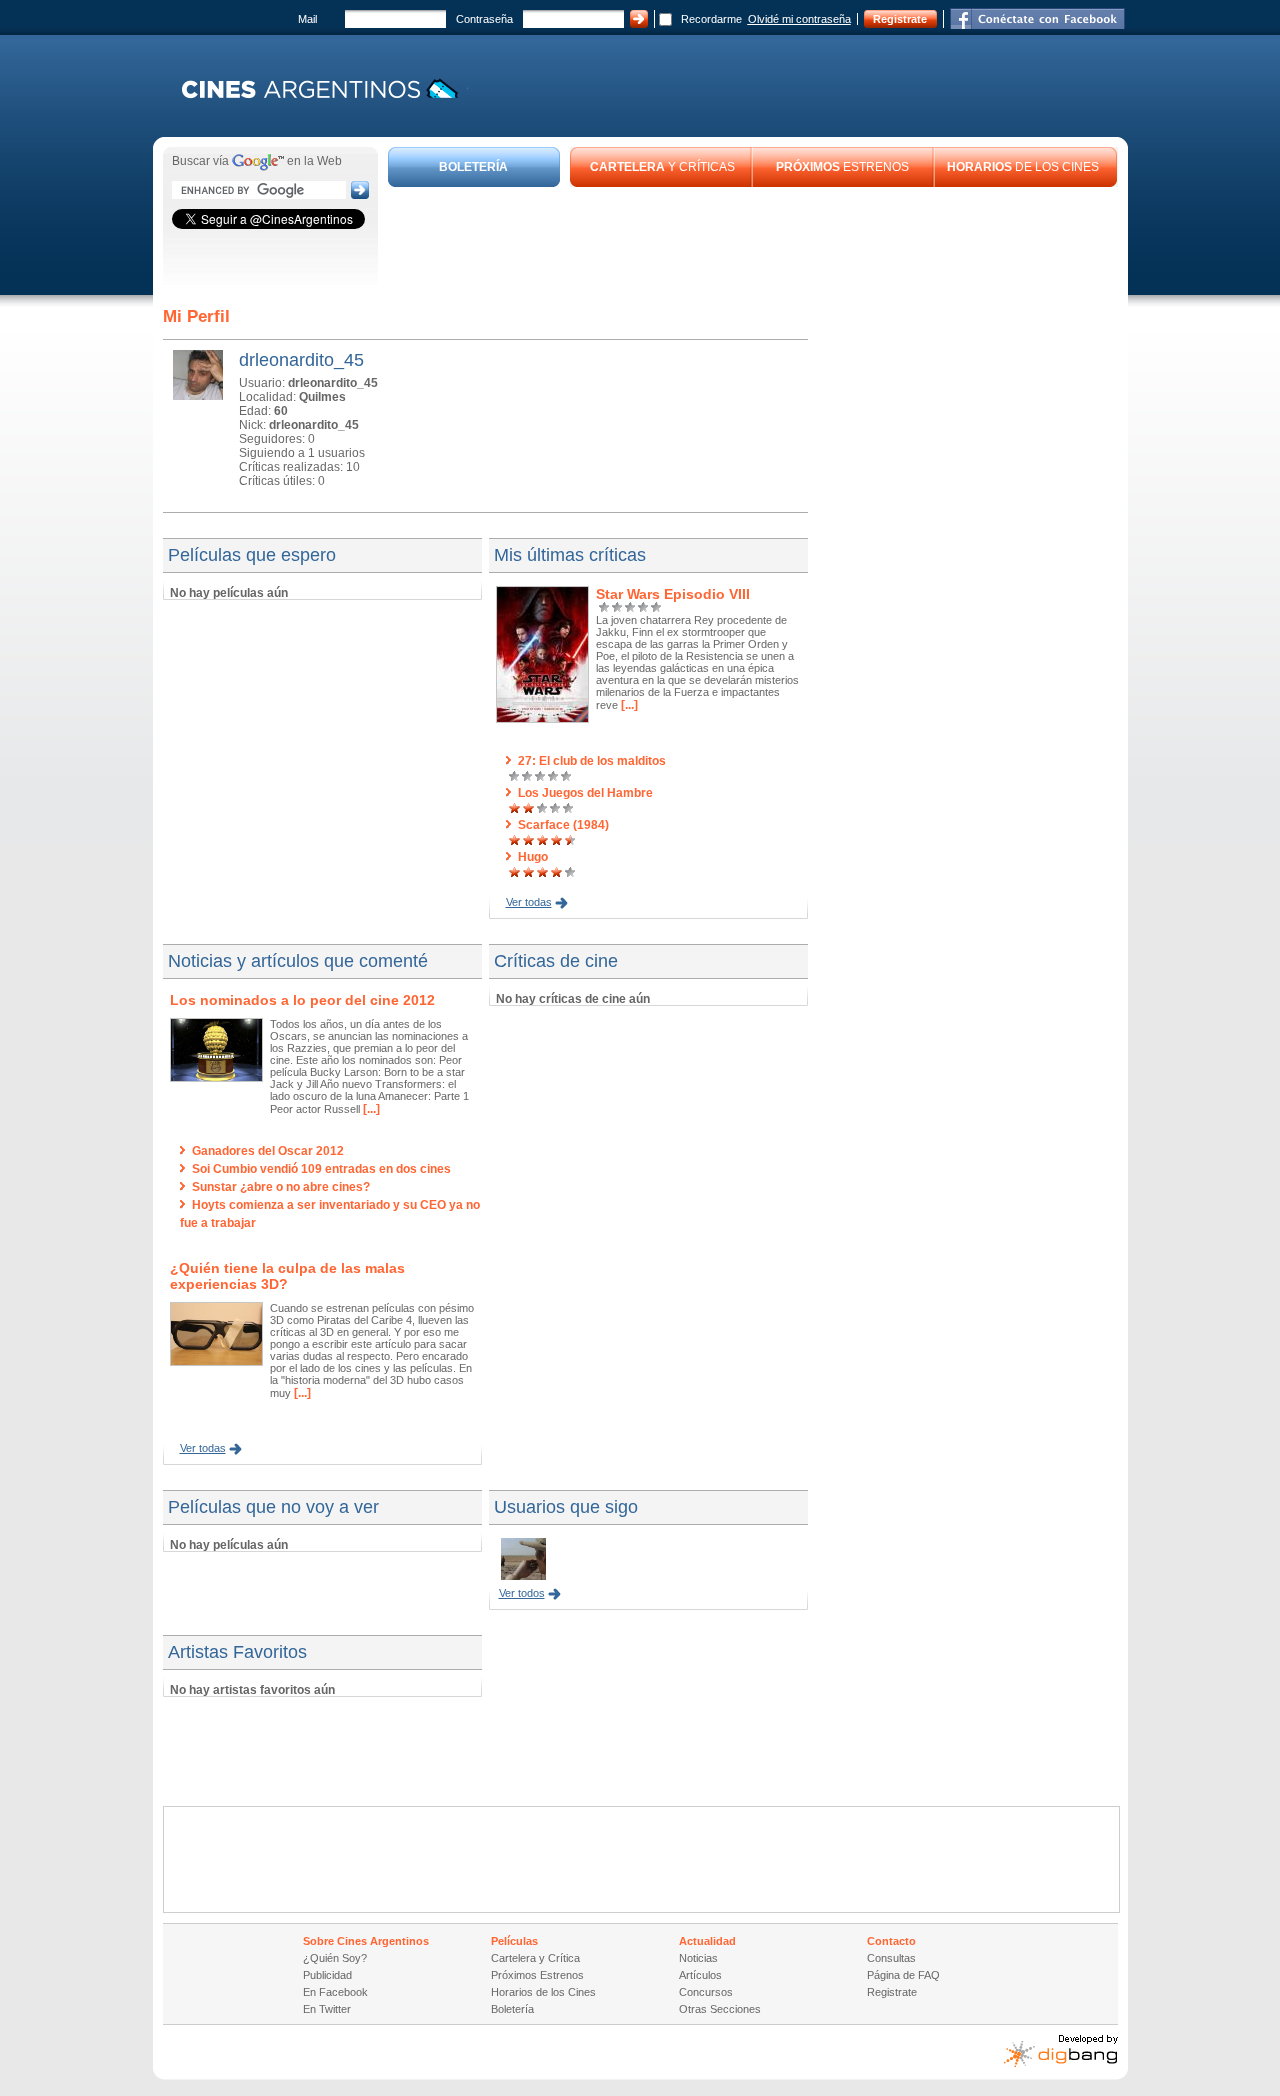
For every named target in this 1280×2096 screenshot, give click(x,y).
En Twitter (327, 2009)
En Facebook (335, 1992)
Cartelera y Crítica (535, 1958)
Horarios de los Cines (543, 1992)
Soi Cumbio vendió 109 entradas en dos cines (321, 1169)
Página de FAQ (903, 1975)
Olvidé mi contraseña (799, 19)
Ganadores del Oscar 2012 (268, 1151)
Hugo (533, 857)
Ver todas (529, 902)
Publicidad (327, 1975)
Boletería (512, 2009)
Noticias (698, 1958)
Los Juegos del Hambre (585, 793)
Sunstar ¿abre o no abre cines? (281, 1187)
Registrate (900, 19)
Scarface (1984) (563, 825)
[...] (628, 705)
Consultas (891, 1958)
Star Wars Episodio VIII (673, 594)
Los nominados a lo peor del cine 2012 (302, 1000)
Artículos (700, 1975)
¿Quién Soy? (335, 1958)
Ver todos (522, 1593)
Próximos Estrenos (537, 1975)
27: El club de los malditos (592, 761)
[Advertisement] (753, 242)
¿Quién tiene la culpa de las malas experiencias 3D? (287, 1276)
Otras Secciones (720, 2009)
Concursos (706, 1992)
